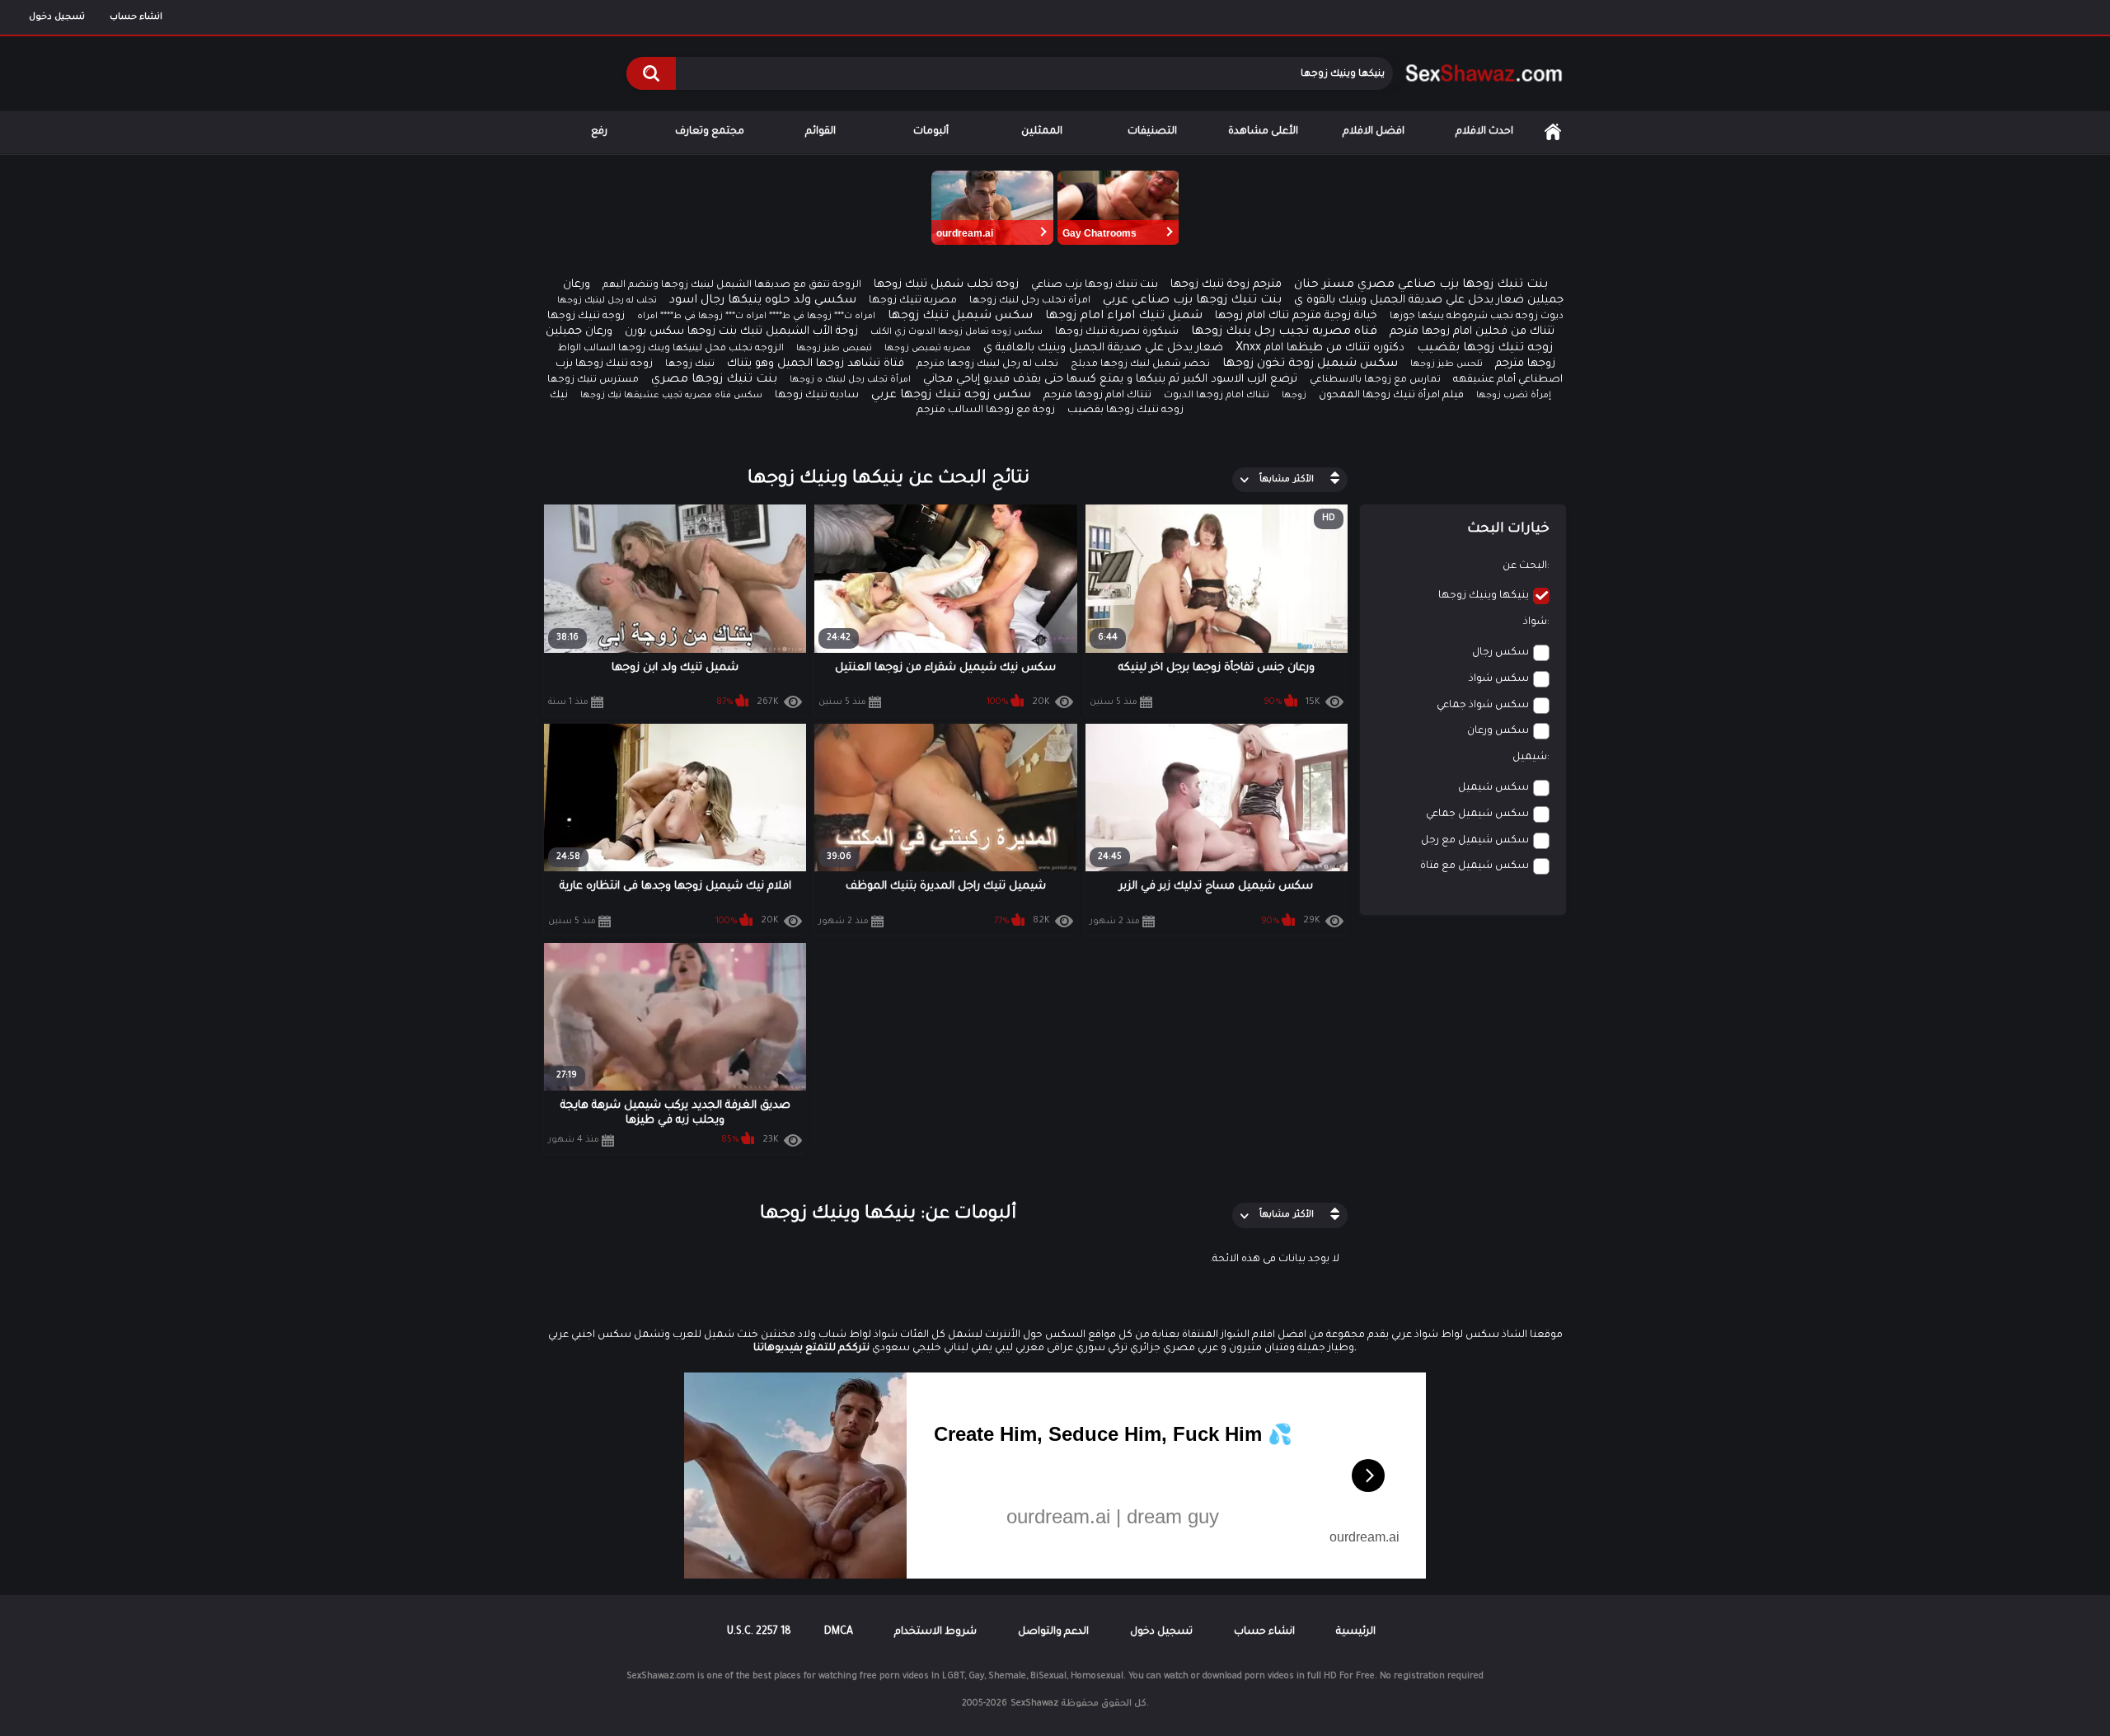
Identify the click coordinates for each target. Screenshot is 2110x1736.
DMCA (839, 1632)
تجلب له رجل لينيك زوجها (607, 301)
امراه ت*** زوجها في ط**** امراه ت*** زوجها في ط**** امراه (756, 317)
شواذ (1535, 622)
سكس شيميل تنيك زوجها (960, 317)
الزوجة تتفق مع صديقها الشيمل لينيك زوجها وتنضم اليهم (732, 286)
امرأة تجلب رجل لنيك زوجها (1030, 301)
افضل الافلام (1374, 132)
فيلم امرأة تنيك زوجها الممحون (1391, 396)
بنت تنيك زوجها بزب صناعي (1095, 285)
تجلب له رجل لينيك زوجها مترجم (987, 365)
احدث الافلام (1484, 132)
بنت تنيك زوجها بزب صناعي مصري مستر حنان (1421, 285)
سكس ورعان (1498, 731)
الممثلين (1042, 132)
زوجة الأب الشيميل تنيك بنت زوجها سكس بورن (741, 332)
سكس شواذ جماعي (1483, 706)
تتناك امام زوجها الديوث (1217, 396)
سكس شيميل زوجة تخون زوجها (1310, 364)
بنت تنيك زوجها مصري (714, 380)
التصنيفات (1152, 132)
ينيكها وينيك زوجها (1484, 596)
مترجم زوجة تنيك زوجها (1226, 285)
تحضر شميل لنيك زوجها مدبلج (1140, 365)
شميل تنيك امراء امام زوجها (1124, 317)
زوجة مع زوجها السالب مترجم (986, 411)
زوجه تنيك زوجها (586, 317)
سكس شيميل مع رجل (1475, 841)
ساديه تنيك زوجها (817, 396)
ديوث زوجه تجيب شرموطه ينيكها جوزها (1477, 317)
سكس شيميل (1493, 788)
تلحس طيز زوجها (1447, 364)
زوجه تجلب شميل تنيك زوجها (946, 285)
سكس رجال (1500, 653)
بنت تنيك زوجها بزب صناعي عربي (1192, 301)
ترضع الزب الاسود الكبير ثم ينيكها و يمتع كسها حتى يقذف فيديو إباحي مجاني (1110, 380)
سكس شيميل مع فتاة (1475, 866)
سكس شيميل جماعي (1477, 814)
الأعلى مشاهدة (1263, 132)
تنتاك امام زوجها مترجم (1097, 396)
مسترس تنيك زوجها (593, 380)
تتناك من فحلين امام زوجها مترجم (1472, 332)
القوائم (821, 132)
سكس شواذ (1499, 679)
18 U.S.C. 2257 (759, 1632)
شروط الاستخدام (935, 1632)
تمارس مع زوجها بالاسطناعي (1375, 380)
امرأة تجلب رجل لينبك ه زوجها (850, 380)
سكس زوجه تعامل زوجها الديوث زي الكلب (957, 332)
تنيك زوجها (690, 365)
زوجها (1294, 396)
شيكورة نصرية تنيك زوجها (1117, 332)
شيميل (1530, 758)
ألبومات (931, 132)
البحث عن (1525, 566)
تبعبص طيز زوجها (834, 349)
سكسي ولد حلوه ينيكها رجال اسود (763, 301)
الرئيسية (1553, 132)
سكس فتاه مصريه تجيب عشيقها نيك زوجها (671, 396)
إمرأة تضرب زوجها (1514, 396)
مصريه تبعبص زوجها (928, 349)
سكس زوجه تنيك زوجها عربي (951, 396)
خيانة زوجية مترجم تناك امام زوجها (1296, 316)
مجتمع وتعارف (710, 132)
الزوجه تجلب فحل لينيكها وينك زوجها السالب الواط (671, 349)
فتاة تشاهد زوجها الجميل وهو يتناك (816, 364)
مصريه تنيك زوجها (913, 301)
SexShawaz (1034, 1704)
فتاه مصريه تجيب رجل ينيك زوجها (1284, 332)
